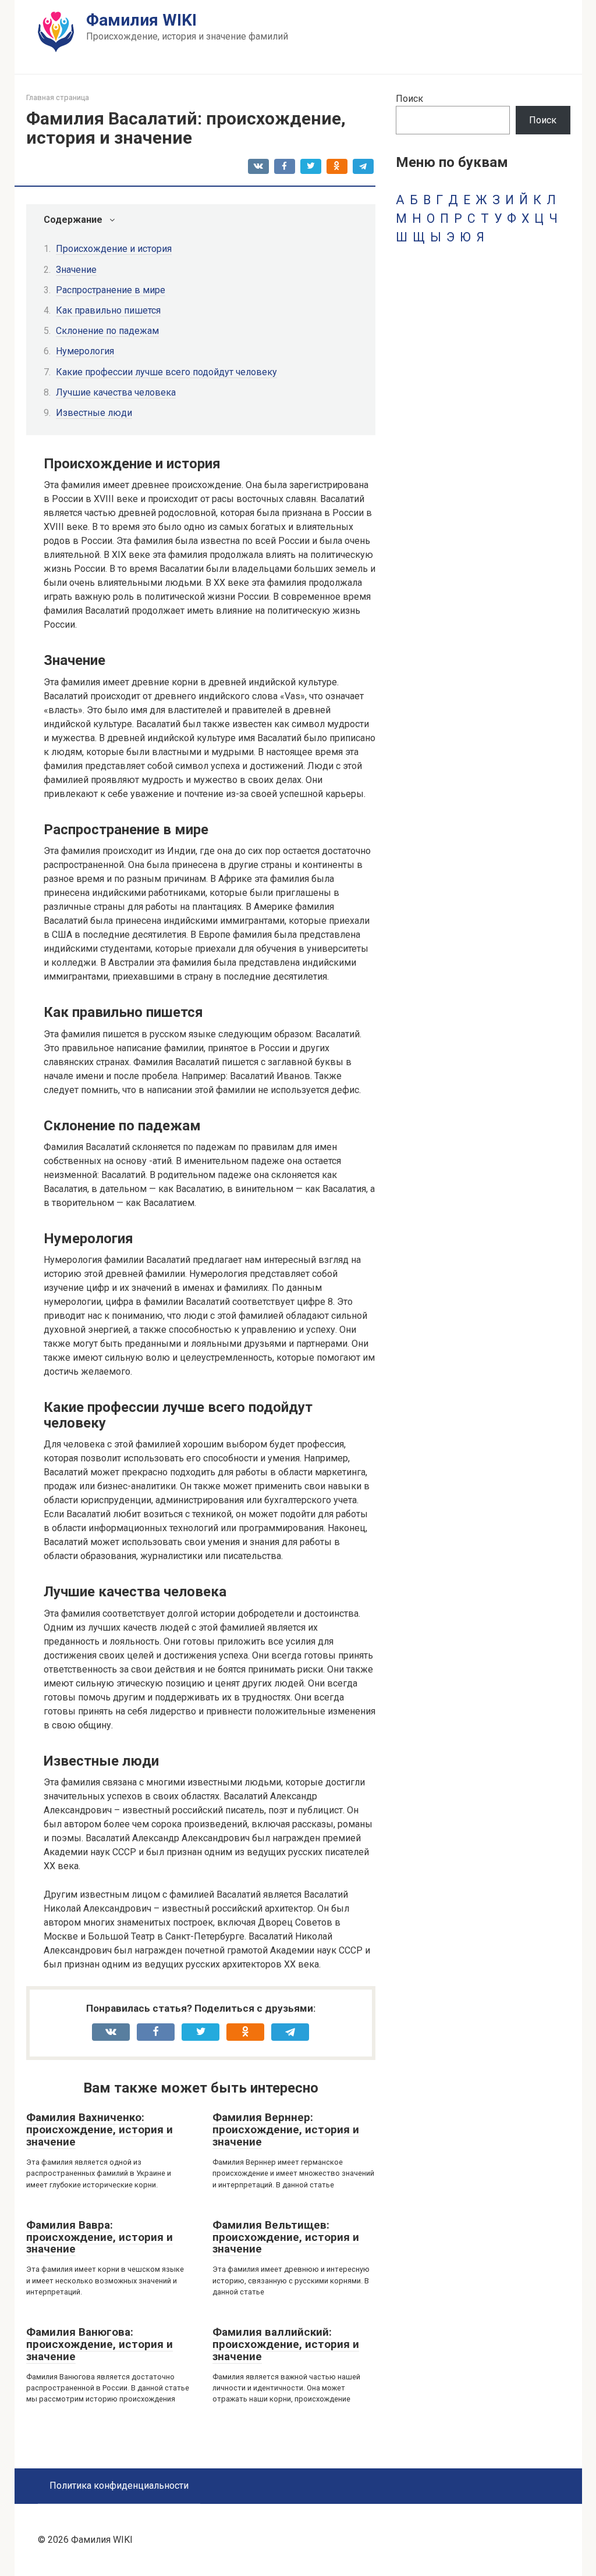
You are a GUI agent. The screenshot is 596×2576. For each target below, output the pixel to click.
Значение (76, 270)
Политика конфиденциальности (119, 2486)
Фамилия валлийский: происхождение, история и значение (286, 2344)
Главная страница (58, 97)
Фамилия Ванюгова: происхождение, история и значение (100, 2344)
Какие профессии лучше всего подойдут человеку (166, 372)
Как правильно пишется (108, 310)
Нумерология (85, 351)
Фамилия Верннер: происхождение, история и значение (286, 2130)
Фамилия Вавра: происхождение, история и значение (100, 2237)
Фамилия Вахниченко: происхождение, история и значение (100, 2130)
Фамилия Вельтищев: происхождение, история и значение (286, 2237)
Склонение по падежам (107, 331)
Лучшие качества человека (116, 392)
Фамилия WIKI (141, 20)
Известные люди (94, 413)
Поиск (409, 99)
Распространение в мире (111, 290)
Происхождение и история (114, 249)
